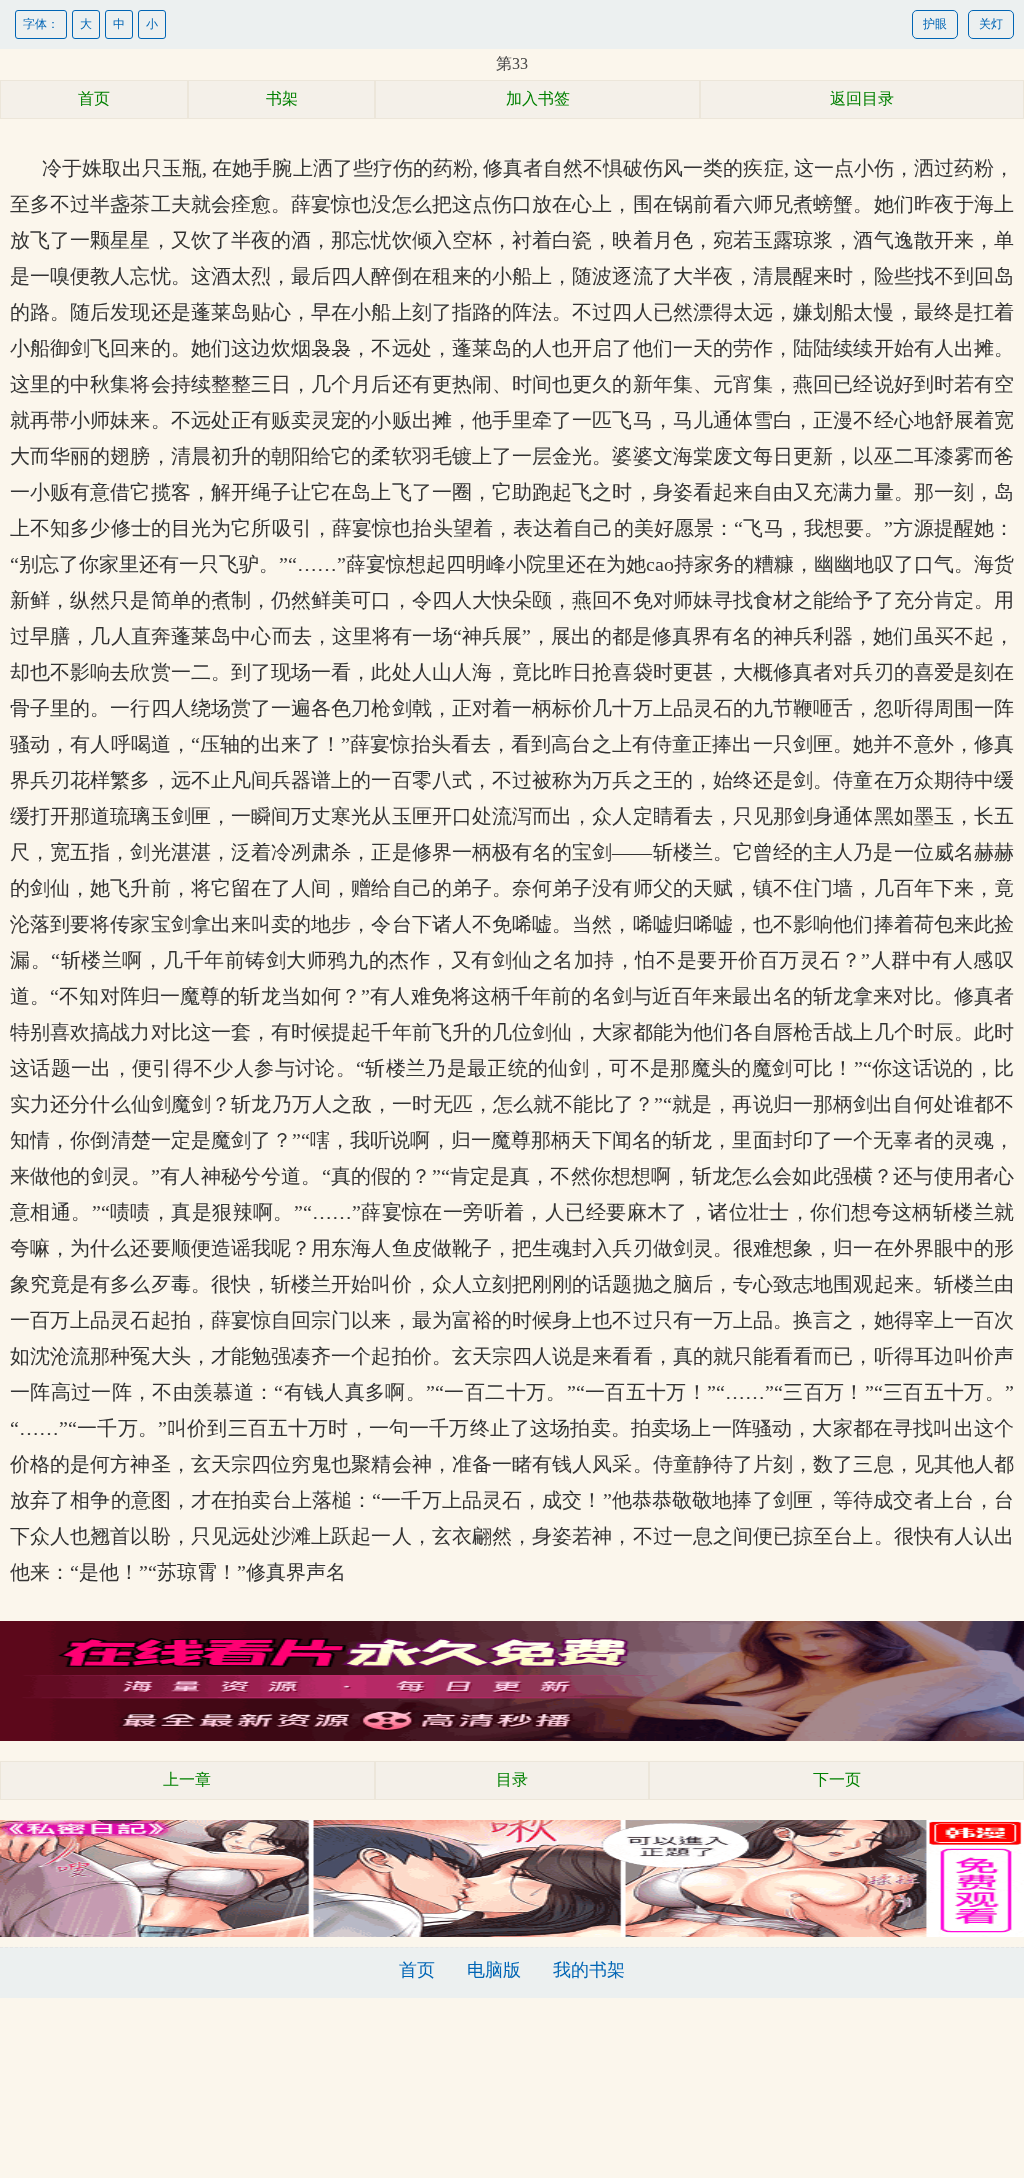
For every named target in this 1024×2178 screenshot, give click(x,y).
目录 (512, 1779)
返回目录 (862, 98)
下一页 (837, 1779)
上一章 (187, 1779)
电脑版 (494, 1970)
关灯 (991, 24)
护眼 (935, 24)
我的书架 (589, 1970)
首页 (94, 98)
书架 (282, 98)
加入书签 (538, 98)
